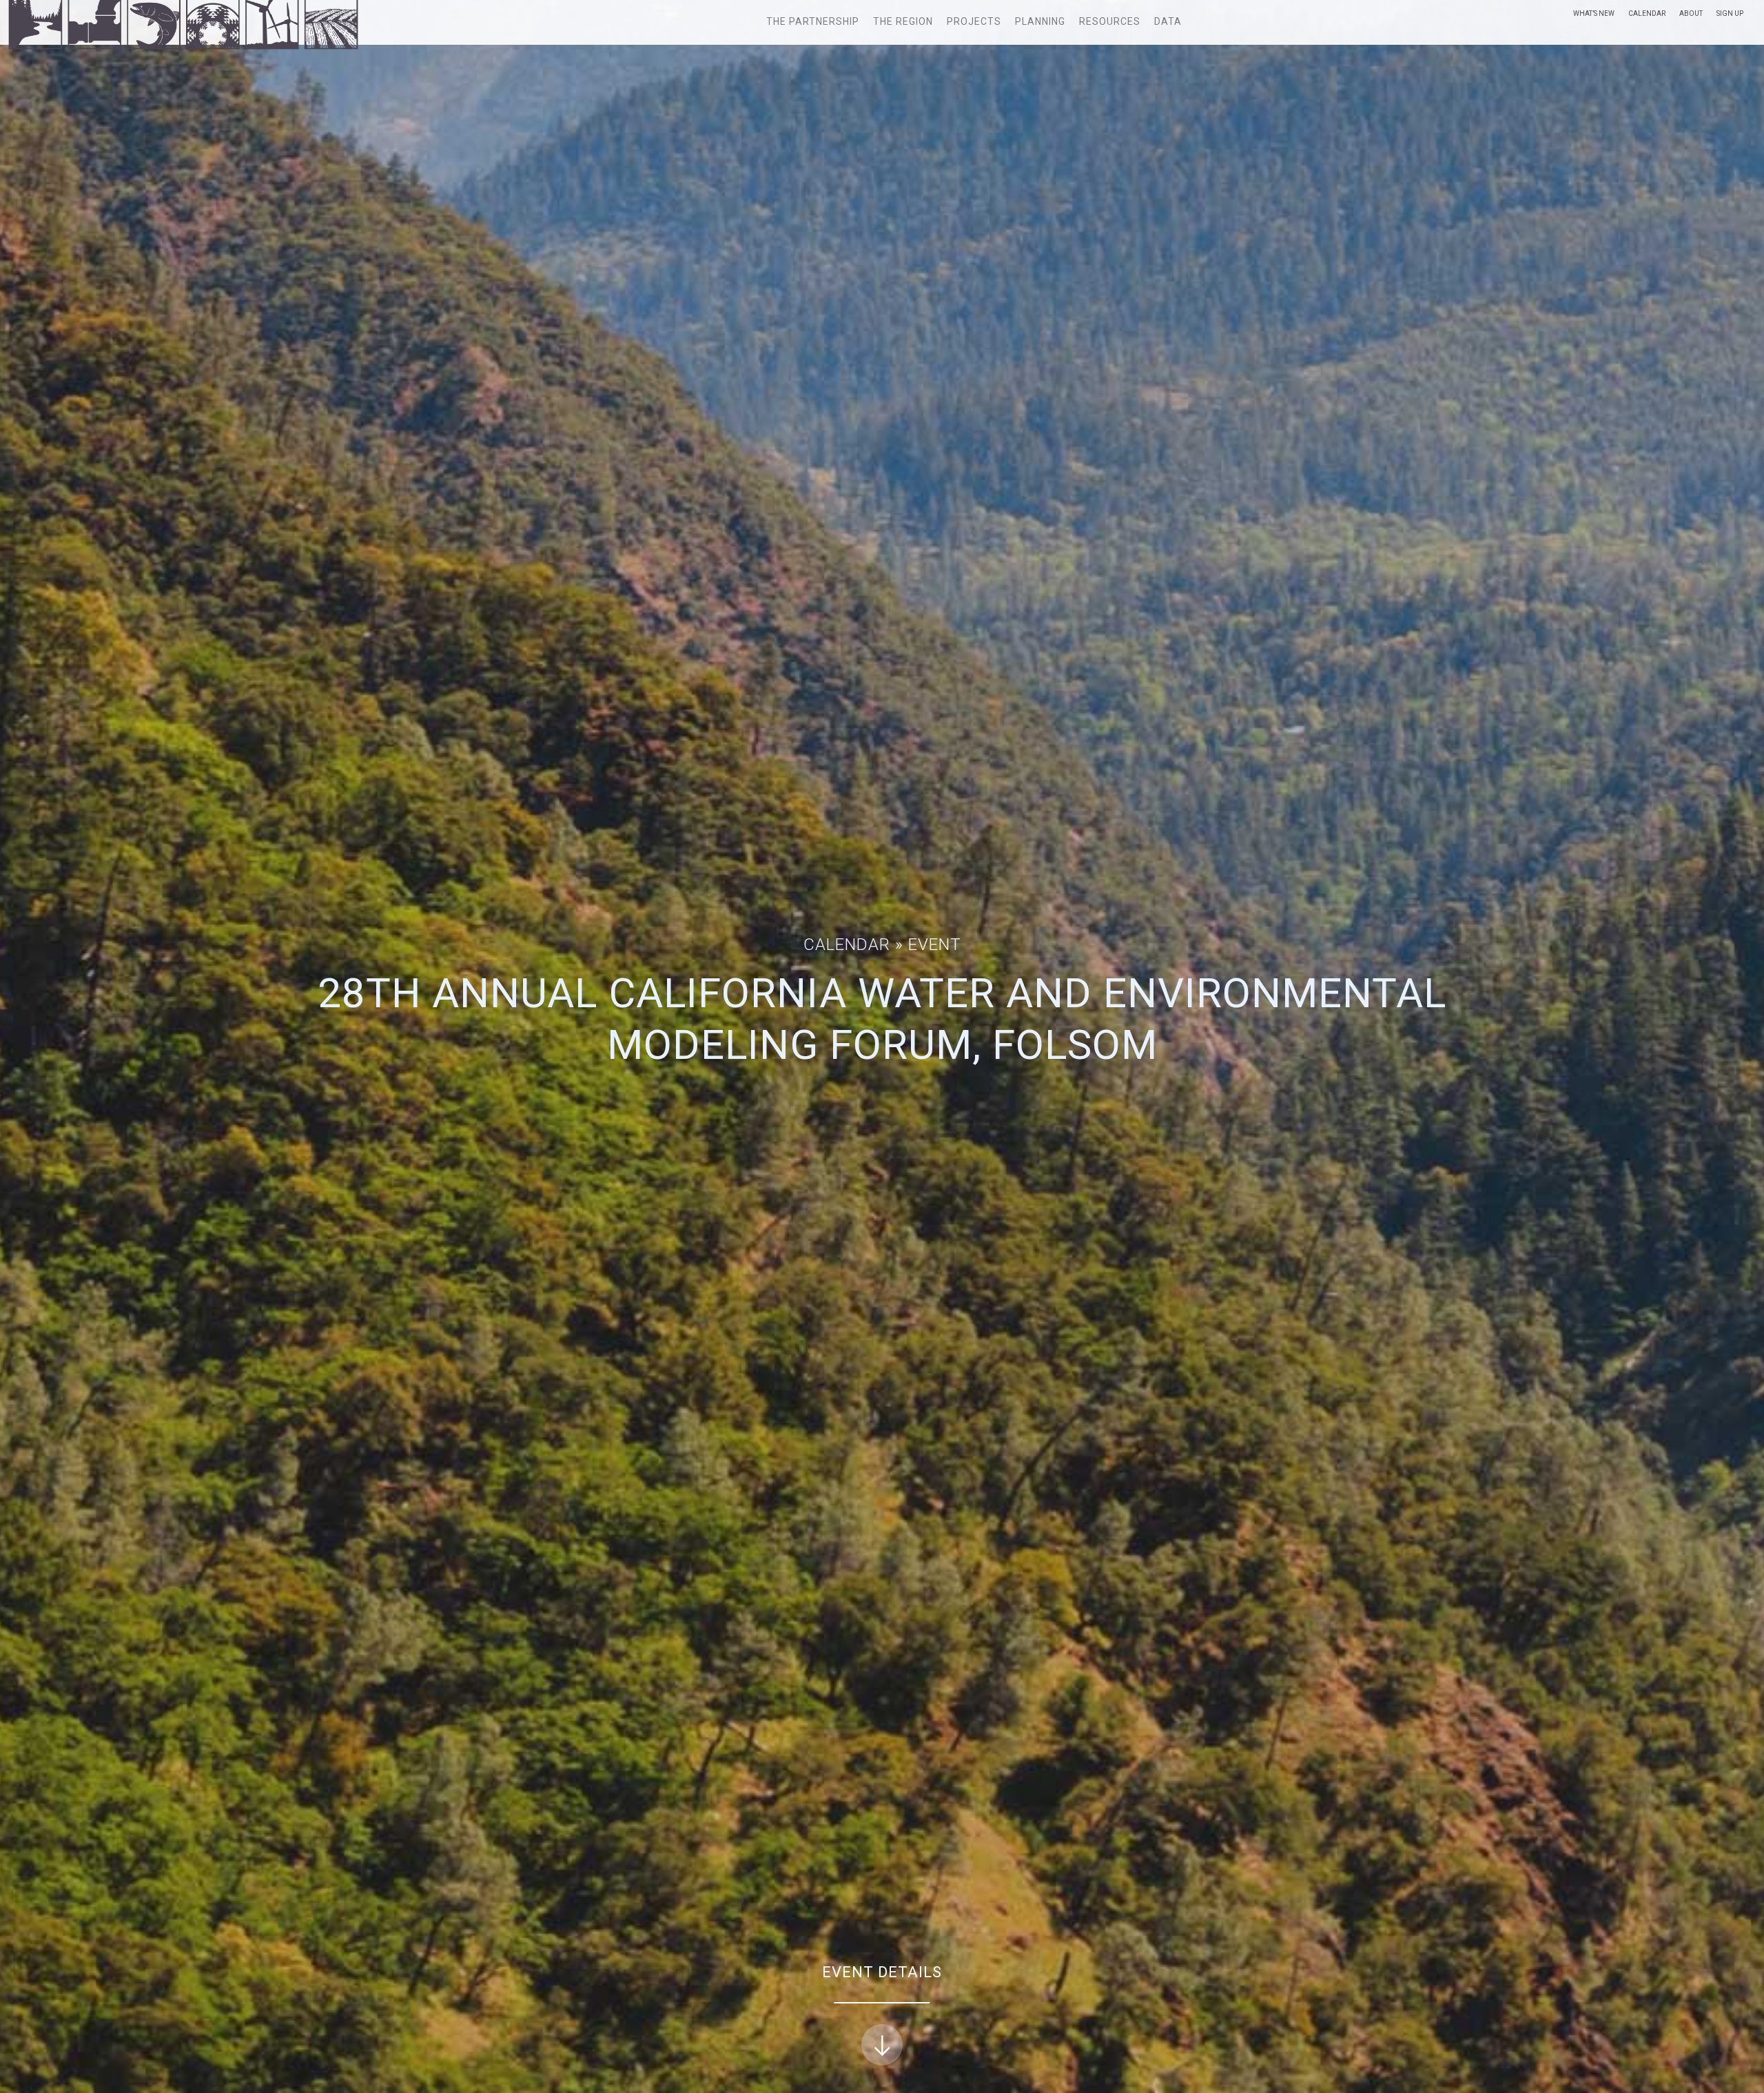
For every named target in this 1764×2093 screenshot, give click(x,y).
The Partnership (813, 21)
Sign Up (1730, 13)
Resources (1110, 21)
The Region (903, 21)
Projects (974, 21)
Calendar (1647, 13)
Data (1168, 21)
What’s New (1594, 13)
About (1691, 13)
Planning (1040, 21)
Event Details (882, 1972)
